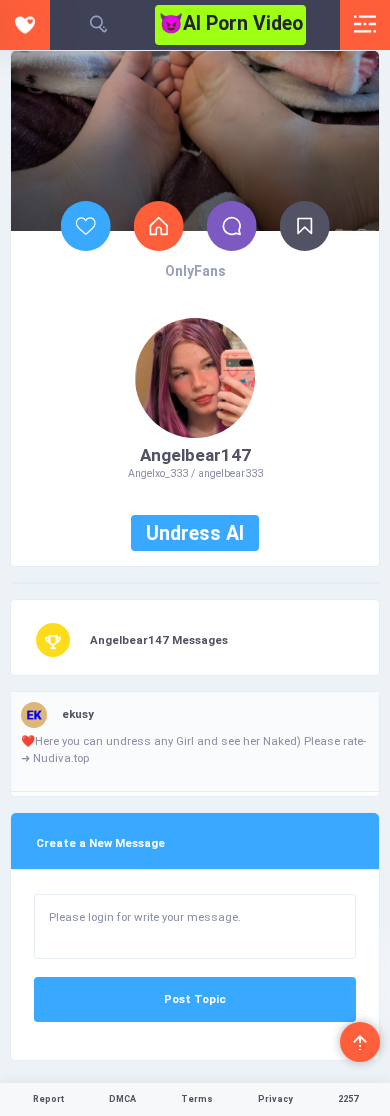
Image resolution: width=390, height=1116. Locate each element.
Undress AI (195, 533)
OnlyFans (195, 271)
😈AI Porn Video (231, 23)
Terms (197, 1099)
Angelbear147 (195, 455)
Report (48, 1099)
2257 (348, 1099)
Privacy (275, 1099)
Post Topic (195, 999)
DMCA (122, 1099)
